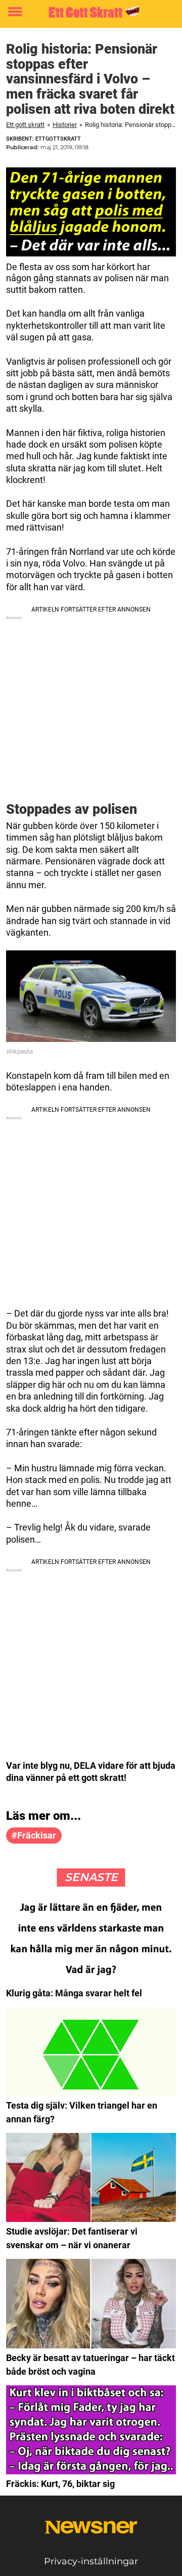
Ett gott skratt (25, 125)
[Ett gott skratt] (91, 12)
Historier (65, 125)
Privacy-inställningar (91, 2561)
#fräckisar (34, 1835)
